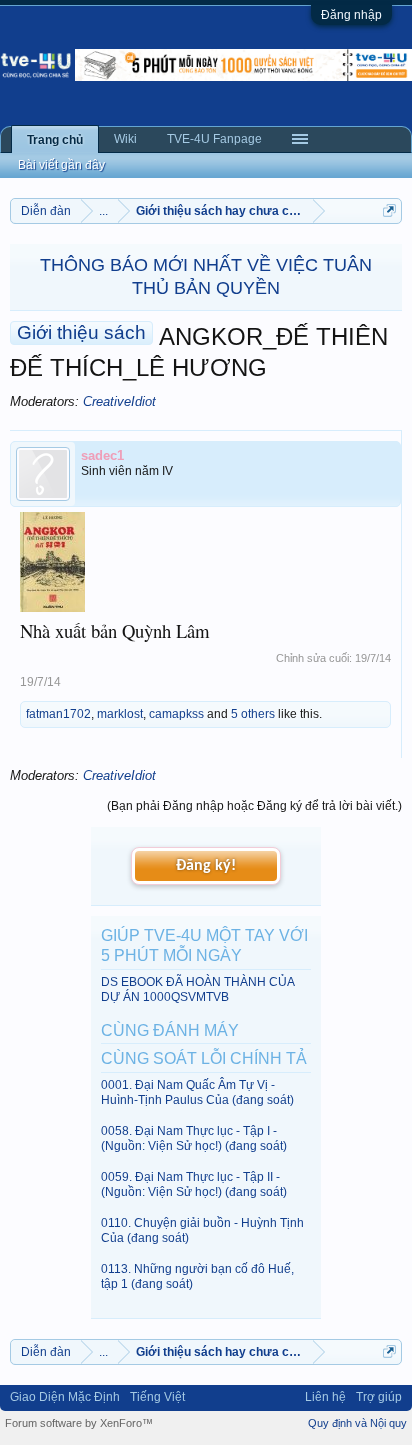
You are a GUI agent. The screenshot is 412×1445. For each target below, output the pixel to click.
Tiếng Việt (157, 1397)
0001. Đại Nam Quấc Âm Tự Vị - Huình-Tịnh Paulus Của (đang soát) (197, 1092)
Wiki (125, 139)
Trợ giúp (379, 1397)
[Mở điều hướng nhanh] (389, 210)
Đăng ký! (206, 866)
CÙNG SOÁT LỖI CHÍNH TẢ (204, 1058)
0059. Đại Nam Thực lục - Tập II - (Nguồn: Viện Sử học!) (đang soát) (194, 1184)
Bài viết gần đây (61, 165)
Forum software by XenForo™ (79, 1423)
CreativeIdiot (119, 401)
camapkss (176, 714)
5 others (253, 714)
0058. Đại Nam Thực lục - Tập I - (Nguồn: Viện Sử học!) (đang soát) (194, 1138)
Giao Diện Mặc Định (65, 1397)
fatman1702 (58, 714)
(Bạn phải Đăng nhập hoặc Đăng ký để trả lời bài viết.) (254, 806)
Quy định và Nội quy (357, 1423)
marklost (120, 714)
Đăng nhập (351, 15)
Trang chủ (55, 140)
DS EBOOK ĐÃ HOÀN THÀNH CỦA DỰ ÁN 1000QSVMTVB (197, 989)
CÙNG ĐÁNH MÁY (170, 1030)
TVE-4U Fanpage (214, 139)
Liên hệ (325, 1397)
